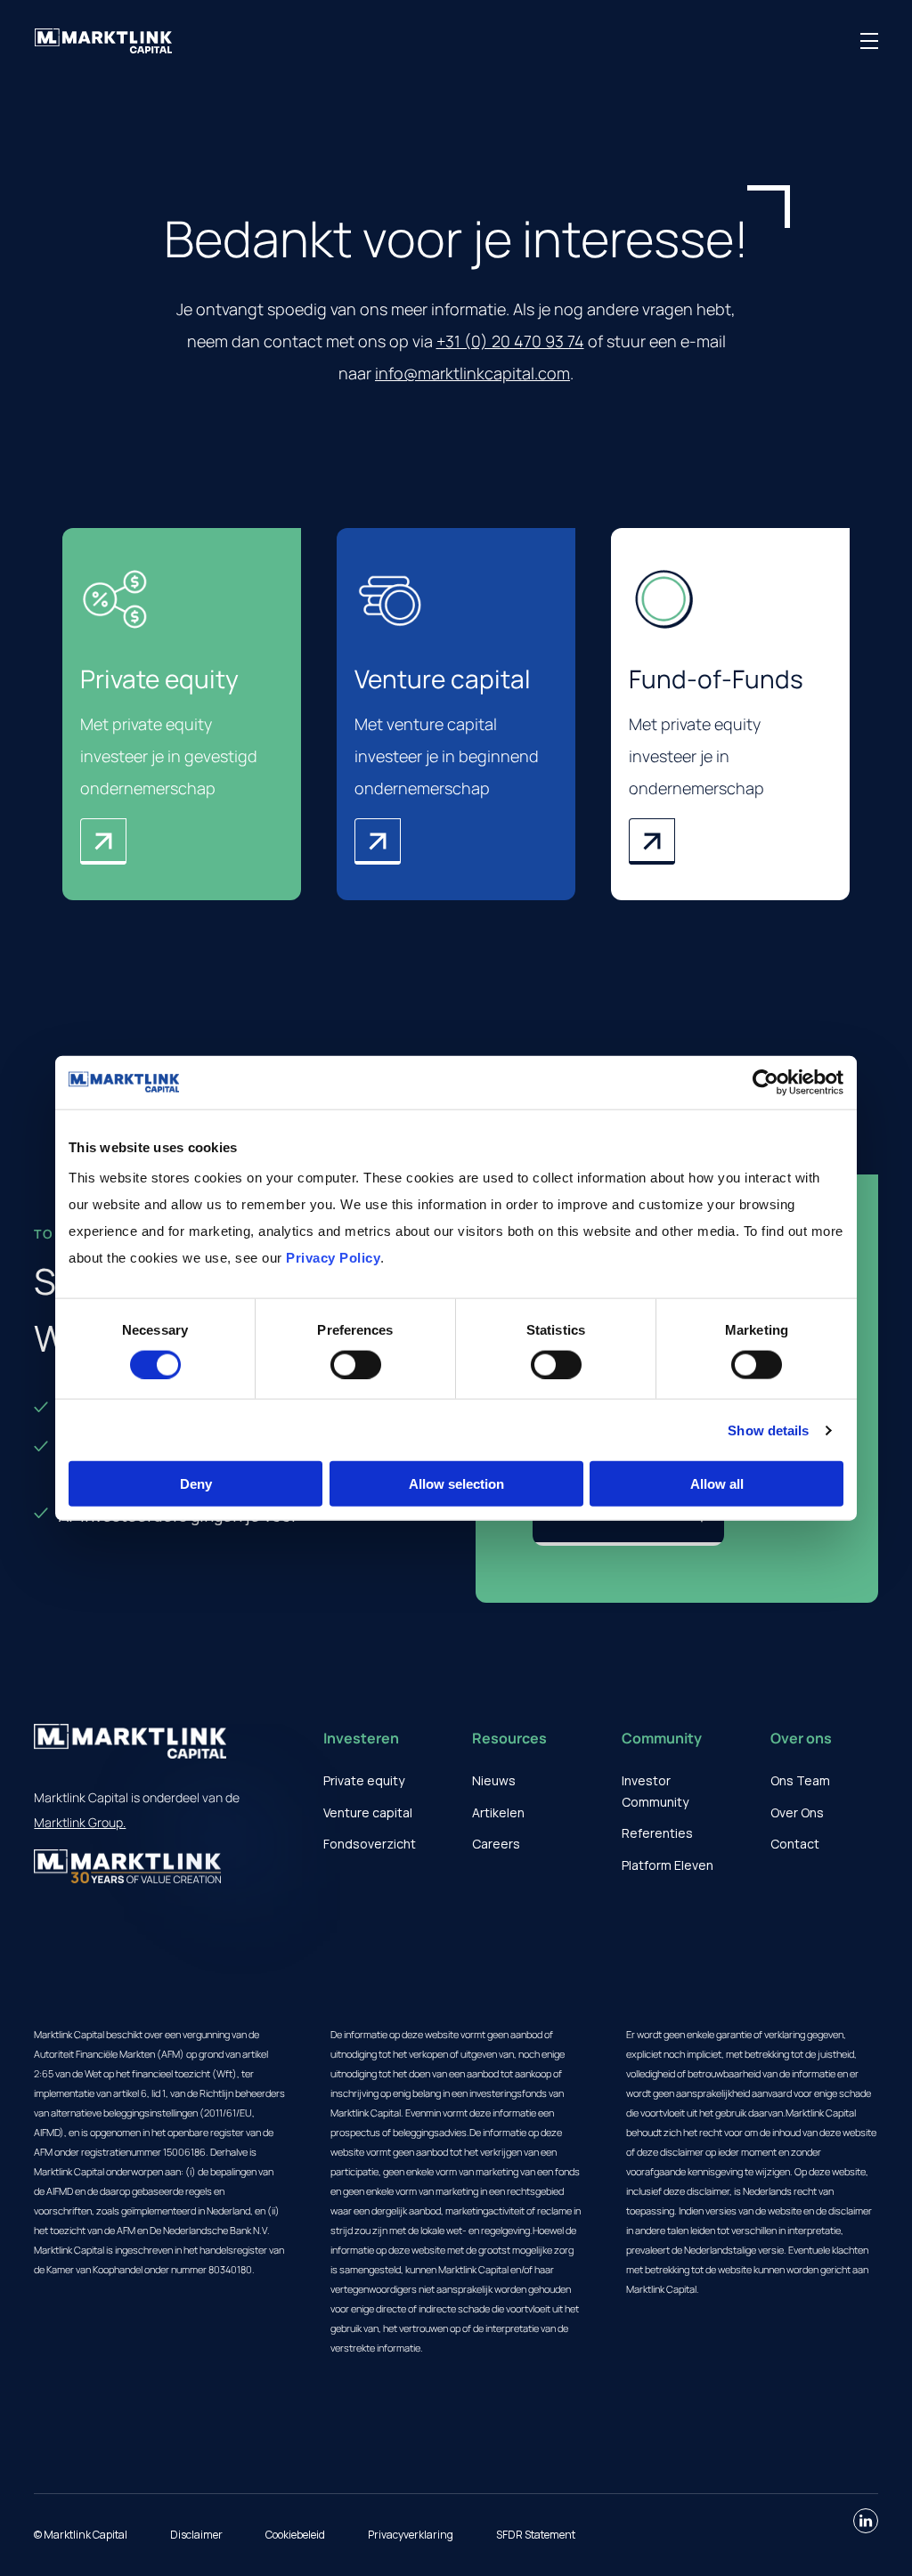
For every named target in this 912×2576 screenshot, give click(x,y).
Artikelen (498, 1812)
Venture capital (368, 1812)
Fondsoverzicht (370, 1844)
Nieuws (494, 1780)
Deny (196, 1484)
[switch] (356, 1364)
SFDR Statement (536, 2535)
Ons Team (800, 1780)
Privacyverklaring (411, 2535)
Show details (768, 1430)
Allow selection (456, 1484)
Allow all (717, 1484)
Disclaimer (196, 2535)
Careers (496, 1844)
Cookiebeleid (295, 2535)
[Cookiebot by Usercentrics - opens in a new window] (765, 1082)
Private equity (364, 1780)
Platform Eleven (668, 1865)
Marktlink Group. (80, 1822)
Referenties (657, 1833)
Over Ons (797, 1812)
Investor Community (655, 1791)
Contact (795, 1844)
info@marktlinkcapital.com (472, 373)
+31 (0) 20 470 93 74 (510, 341)
